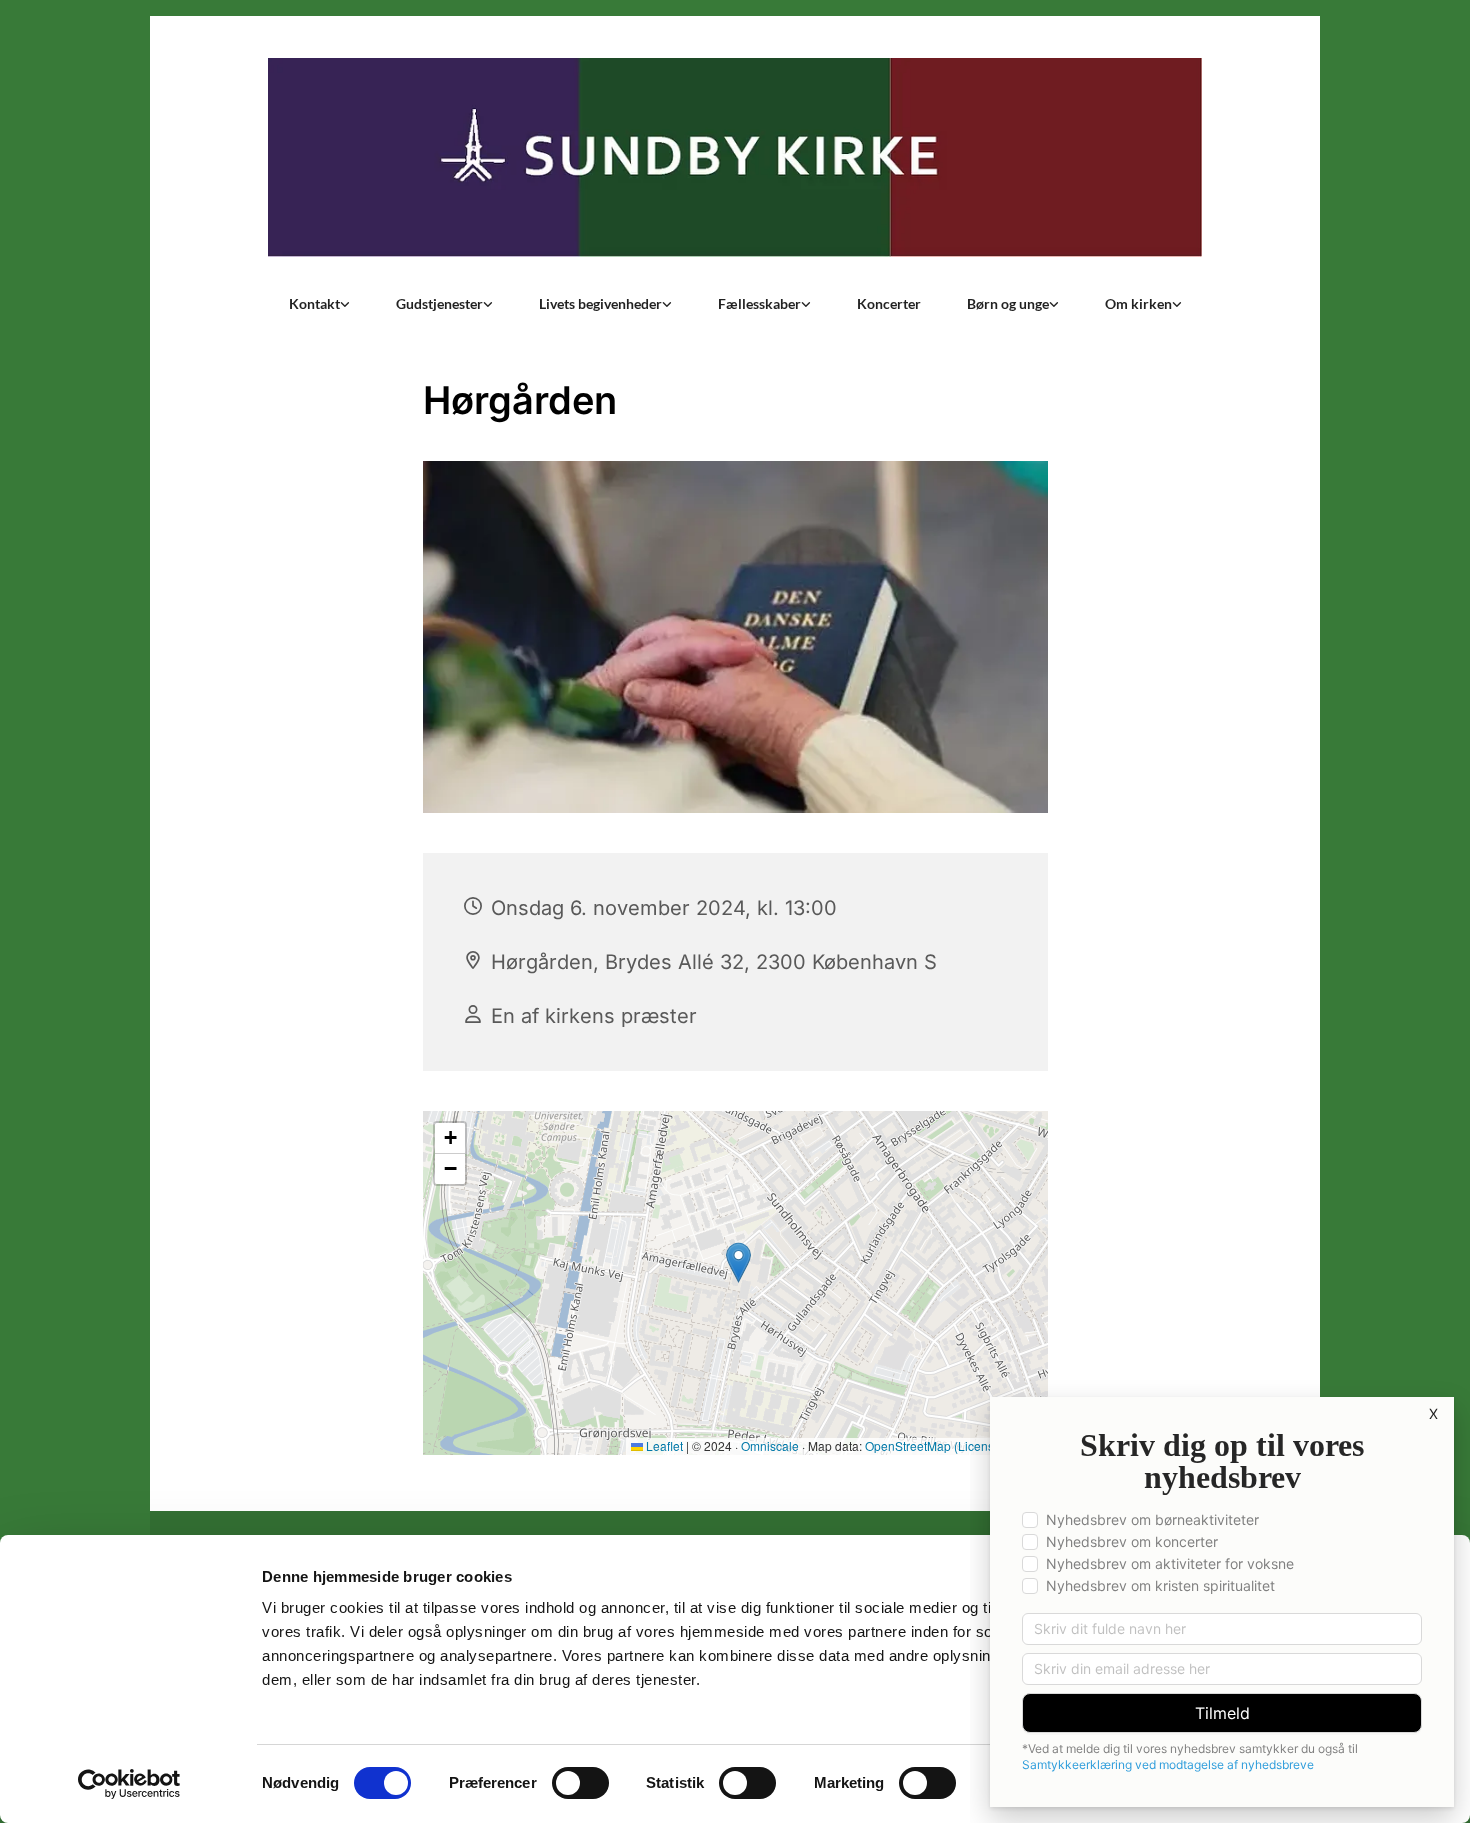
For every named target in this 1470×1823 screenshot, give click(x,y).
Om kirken (1138, 303)
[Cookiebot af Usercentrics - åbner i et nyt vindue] (129, 1784)
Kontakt (314, 303)
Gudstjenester (439, 303)
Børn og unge (1008, 303)
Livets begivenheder (600, 303)
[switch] (580, 1783)
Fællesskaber (759, 303)
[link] (319, 304)
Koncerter (889, 303)
